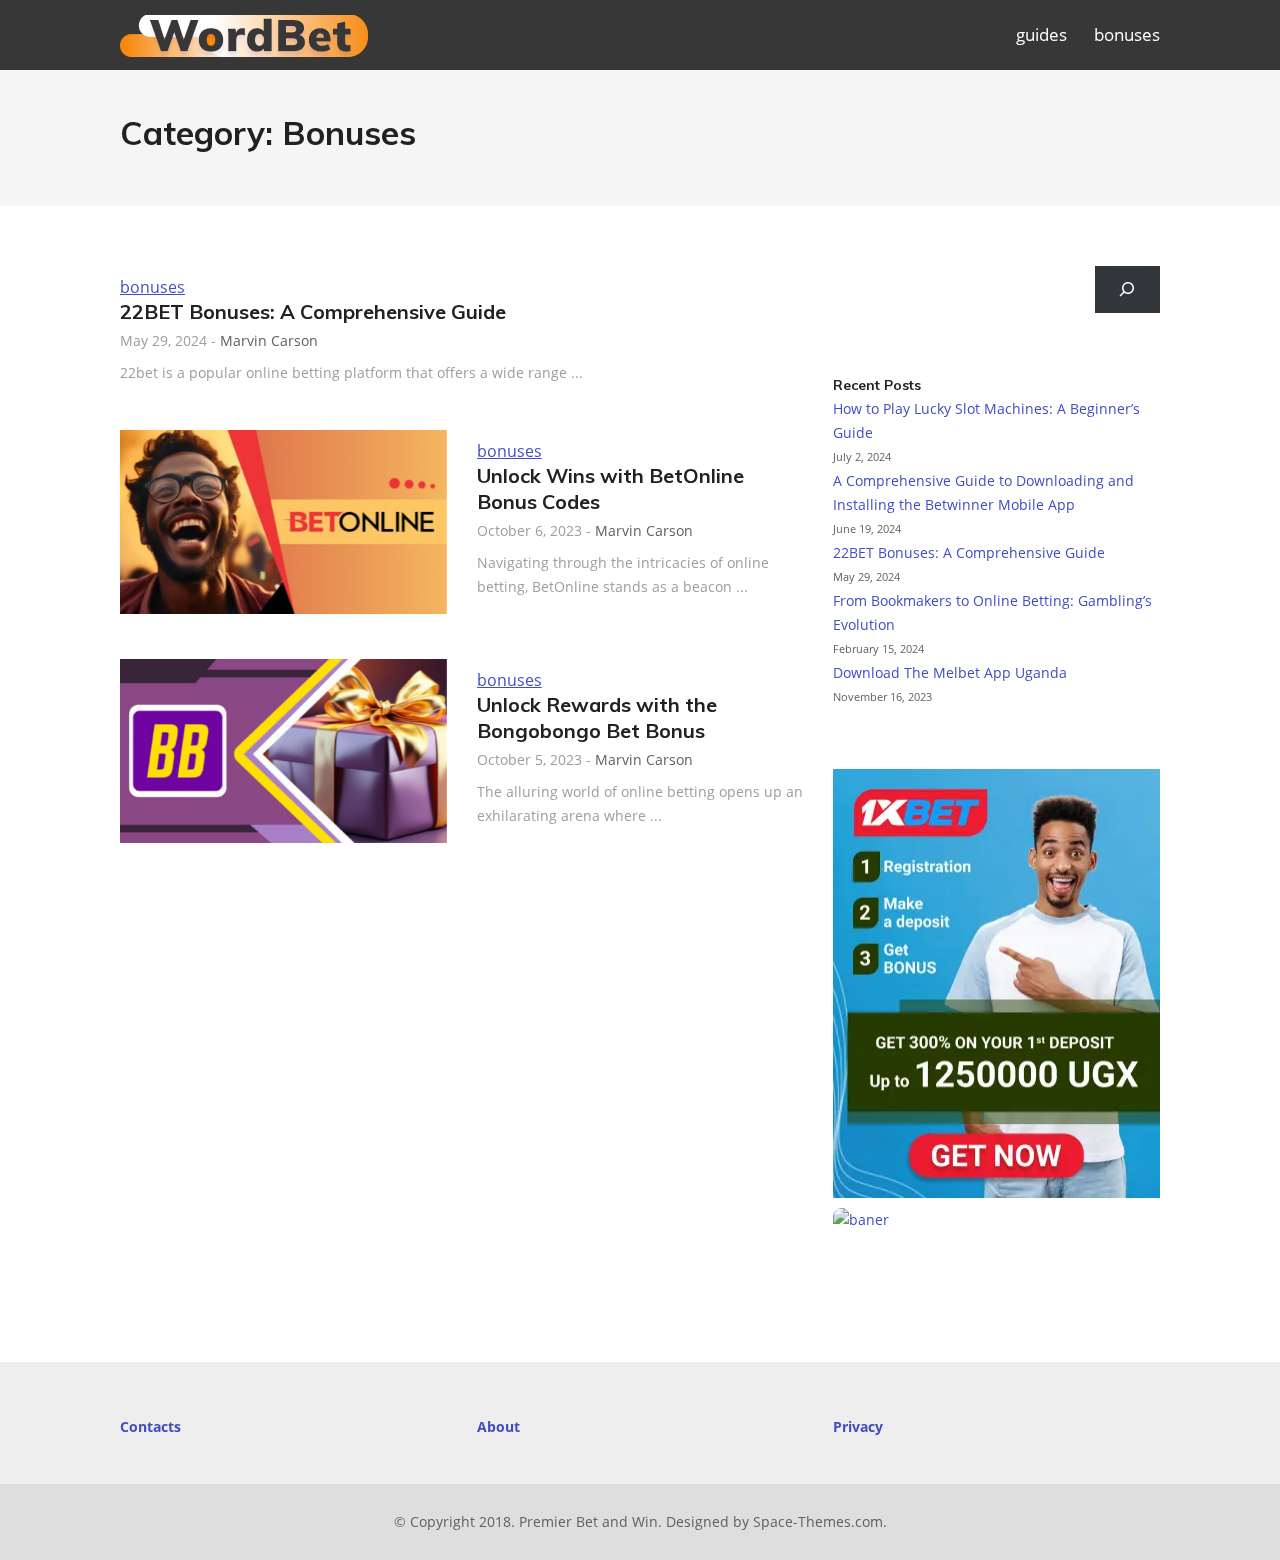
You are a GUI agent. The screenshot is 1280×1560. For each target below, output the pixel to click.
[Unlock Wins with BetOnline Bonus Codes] (283, 522)
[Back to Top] (1243, 1523)
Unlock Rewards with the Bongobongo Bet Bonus (597, 717)
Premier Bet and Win (588, 1521)
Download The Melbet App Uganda (950, 672)
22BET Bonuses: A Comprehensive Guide (313, 311)
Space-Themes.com (818, 1521)
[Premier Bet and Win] (244, 46)
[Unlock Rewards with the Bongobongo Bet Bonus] (283, 751)
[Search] (1127, 289)
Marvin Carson (269, 340)
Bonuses (152, 287)
